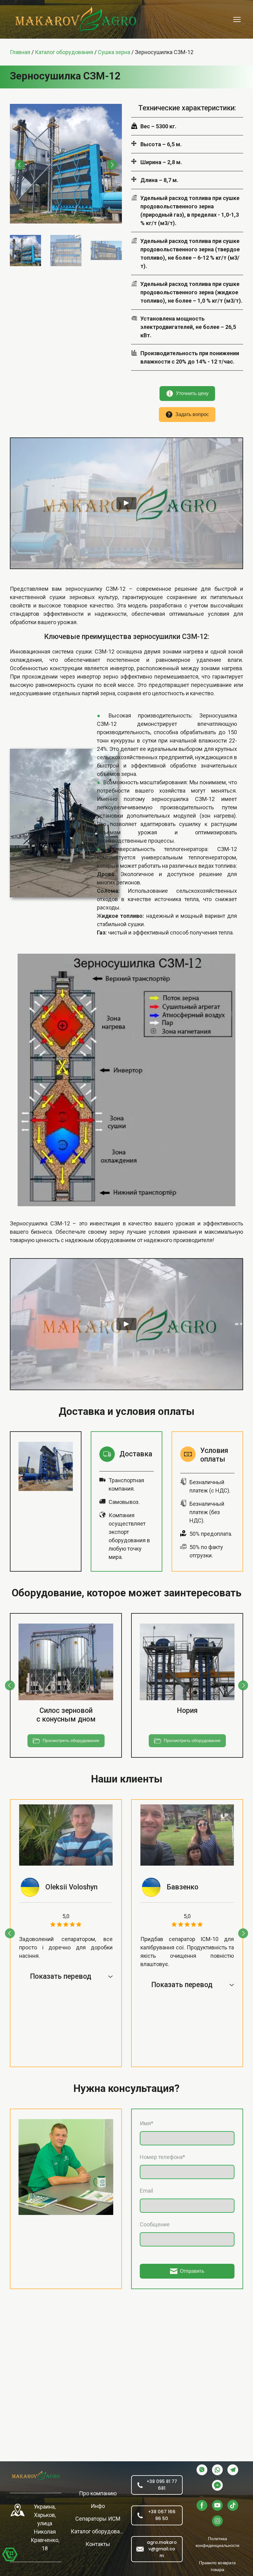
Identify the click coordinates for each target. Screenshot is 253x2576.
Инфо (98, 2506)
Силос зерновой (66, 1711)
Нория (187, 1711)
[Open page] (66, 1662)
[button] (187, 394)
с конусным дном (66, 1719)
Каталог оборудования (98, 2531)
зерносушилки (157, 637)
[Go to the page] (76, 19)
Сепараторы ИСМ (98, 2519)
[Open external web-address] (18, 2510)
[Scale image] (66, 164)
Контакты (98, 2544)
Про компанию (98, 2493)
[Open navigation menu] (237, 19)
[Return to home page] (36, 2476)
